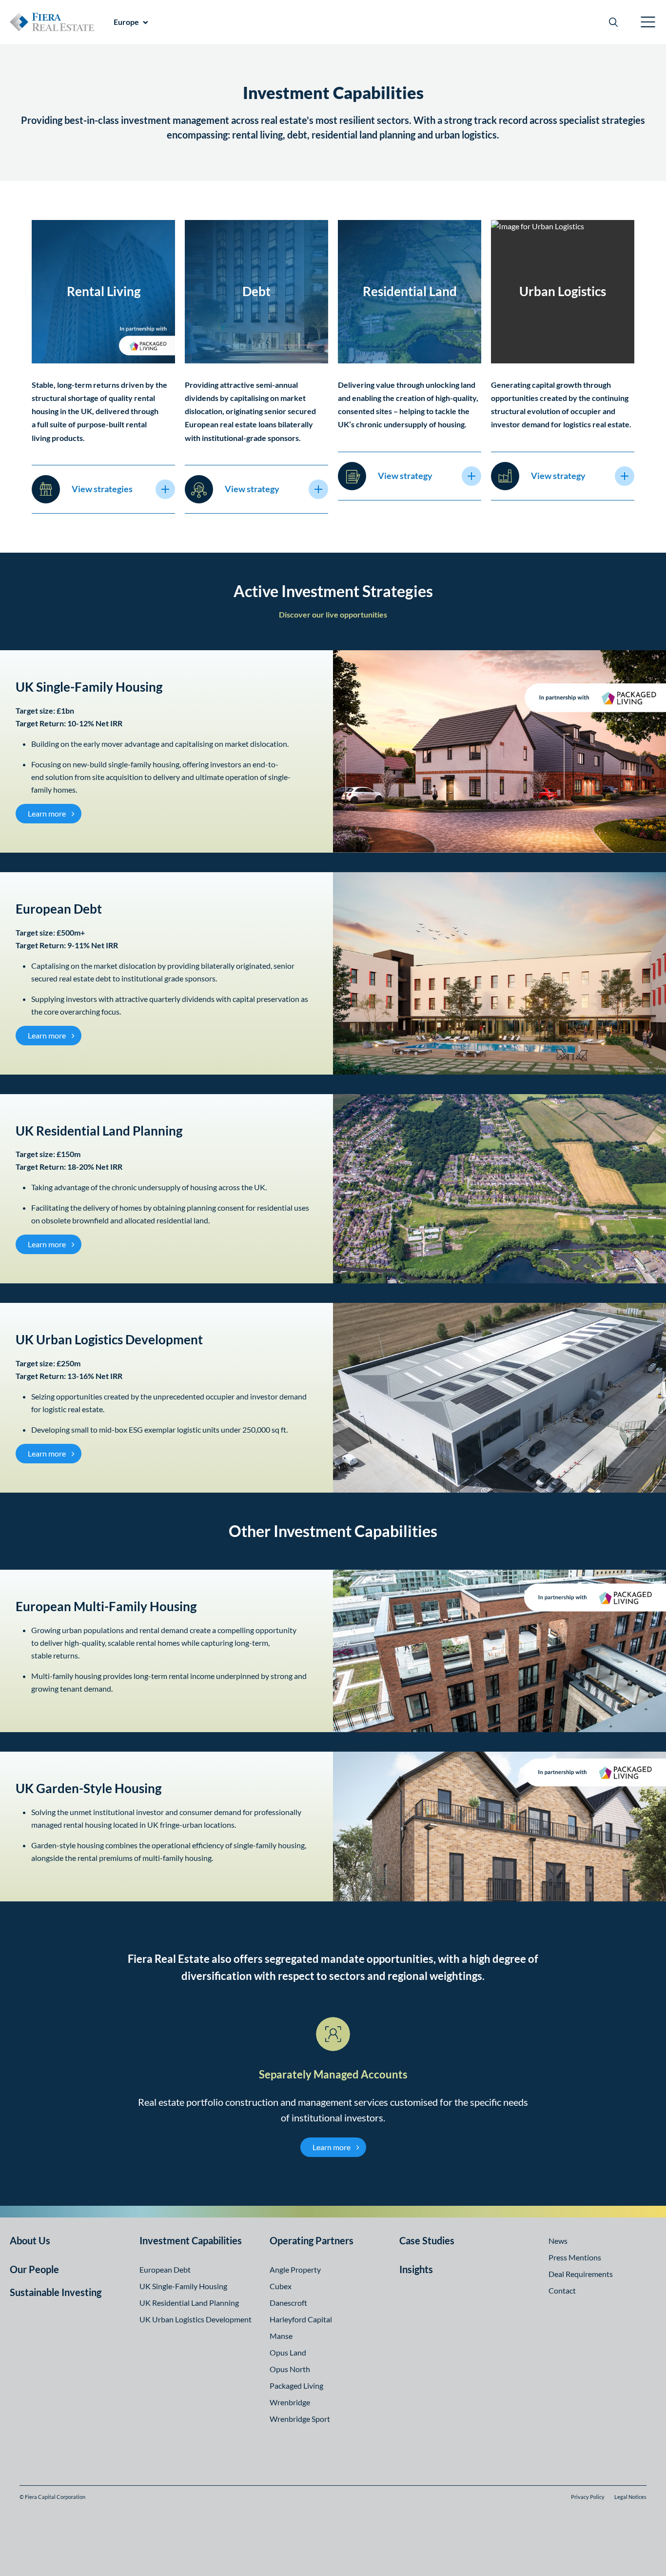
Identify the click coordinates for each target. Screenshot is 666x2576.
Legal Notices (630, 2497)
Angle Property (295, 2269)
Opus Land (288, 2352)
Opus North (290, 2369)
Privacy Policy (588, 2497)
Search (613, 22)
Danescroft (288, 2303)
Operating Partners (312, 2240)
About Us (30, 2240)
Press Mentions (575, 2257)
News (558, 2241)
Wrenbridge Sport (300, 2419)
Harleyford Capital (301, 2319)
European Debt (165, 2269)
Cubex (281, 2286)
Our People (34, 2269)
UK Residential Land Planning (189, 2303)
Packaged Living (296, 2386)
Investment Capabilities (191, 2240)
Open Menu (648, 22)
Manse (281, 2336)
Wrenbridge (290, 2402)
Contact (562, 2290)
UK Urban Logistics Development (196, 2319)
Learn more (55, 813)
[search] (613, 22)
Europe (126, 22)
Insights (416, 2269)
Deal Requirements (581, 2274)
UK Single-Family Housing (183, 2286)
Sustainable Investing (56, 2292)
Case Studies (427, 2240)
